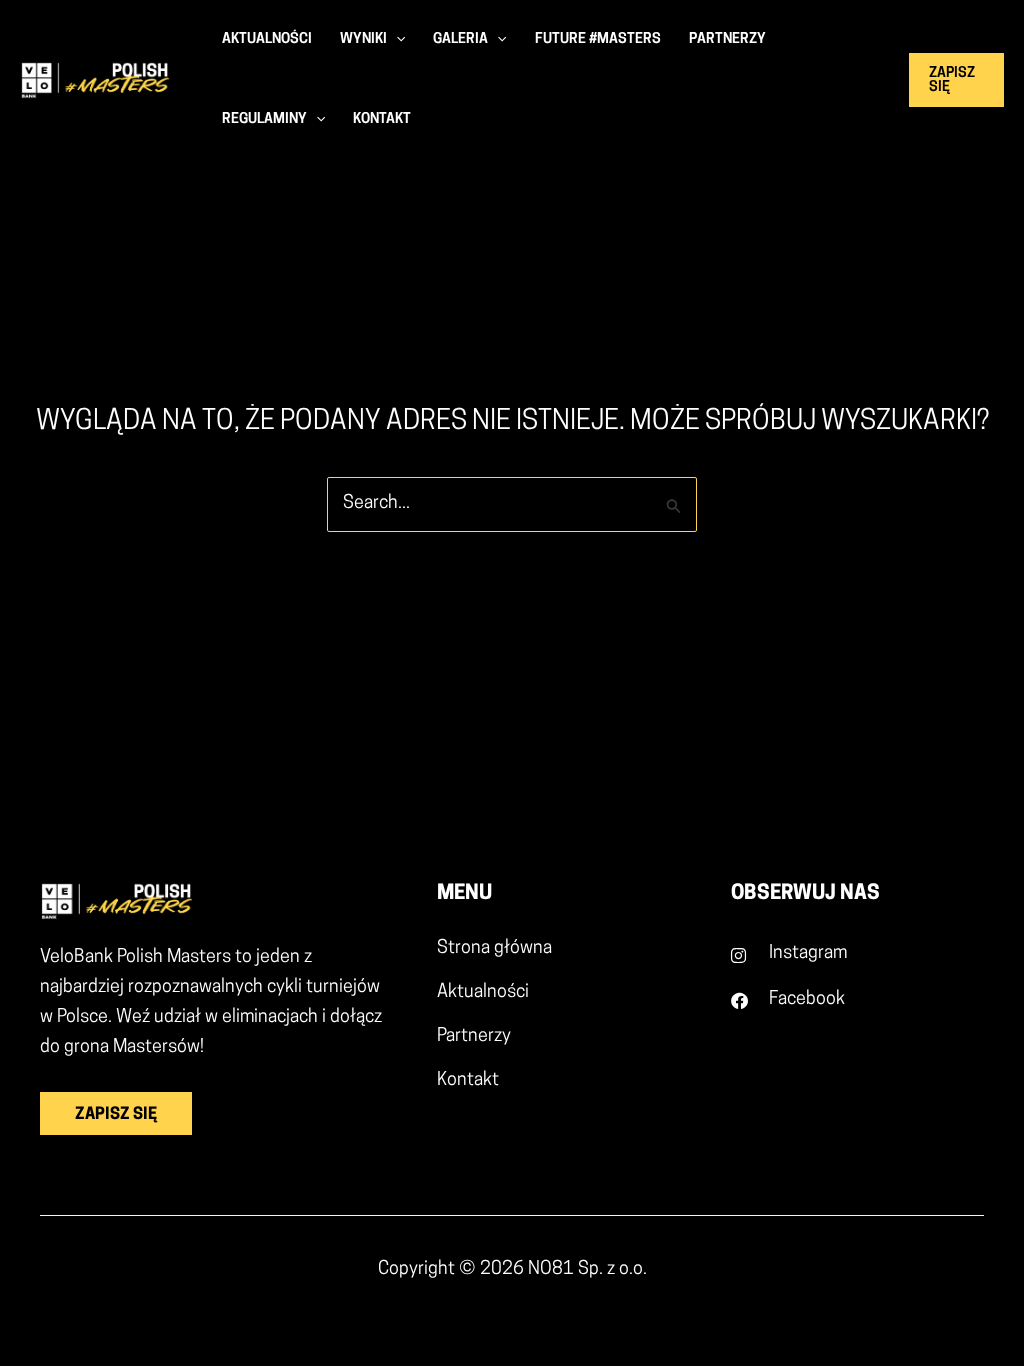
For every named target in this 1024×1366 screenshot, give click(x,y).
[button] (396, 40)
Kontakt (468, 1081)
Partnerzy (474, 1037)
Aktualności (483, 993)
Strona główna (494, 949)
